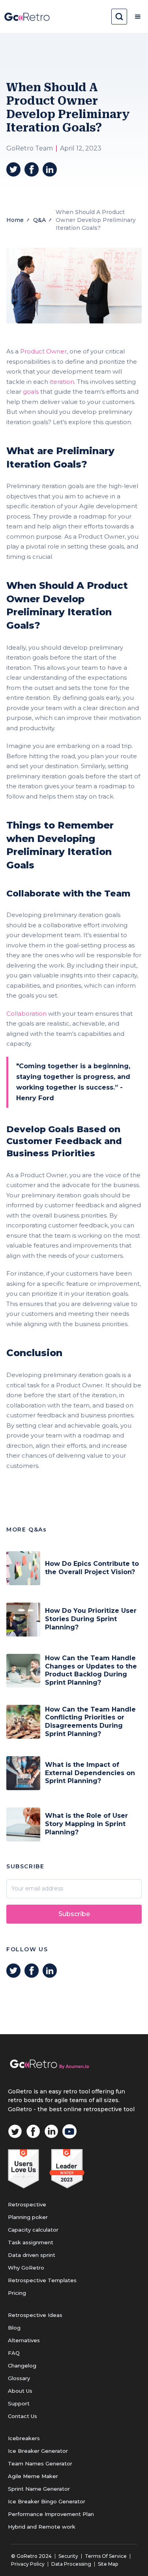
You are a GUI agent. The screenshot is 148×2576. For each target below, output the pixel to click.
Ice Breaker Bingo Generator (47, 2501)
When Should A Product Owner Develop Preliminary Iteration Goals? (96, 220)
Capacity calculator (33, 2230)
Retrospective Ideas (35, 2315)
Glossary (19, 2378)
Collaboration (26, 1014)
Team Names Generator (40, 2463)
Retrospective (27, 2204)
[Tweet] (13, 169)
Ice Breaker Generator (38, 2451)
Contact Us (22, 2416)
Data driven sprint (32, 2255)
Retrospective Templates (42, 2280)
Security (68, 2556)
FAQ (14, 2353)
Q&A (39, 220)
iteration (62, 382)
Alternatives (24, 2340)
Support (19, 2403)
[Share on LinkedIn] (50, 169)
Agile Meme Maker (33, 2476)
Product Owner (43, 351)
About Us (20, 2391)
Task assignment (31, 2242)
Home (15, 220)
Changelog (22, 2366)
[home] (27, 17)
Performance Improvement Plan (51, 2514)
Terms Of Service (106, 2556)
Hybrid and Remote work (42, 2527)
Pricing (17, 2293)
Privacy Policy (28, 2564)
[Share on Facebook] (32, 169)
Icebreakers (24, 2438)
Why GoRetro (26, 2268)
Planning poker (28, 2217)
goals (31, 392)
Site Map (108, 2564)
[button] (138, 17)
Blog (14, 2328)
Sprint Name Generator (39, 2489)
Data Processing (71, 2564)
